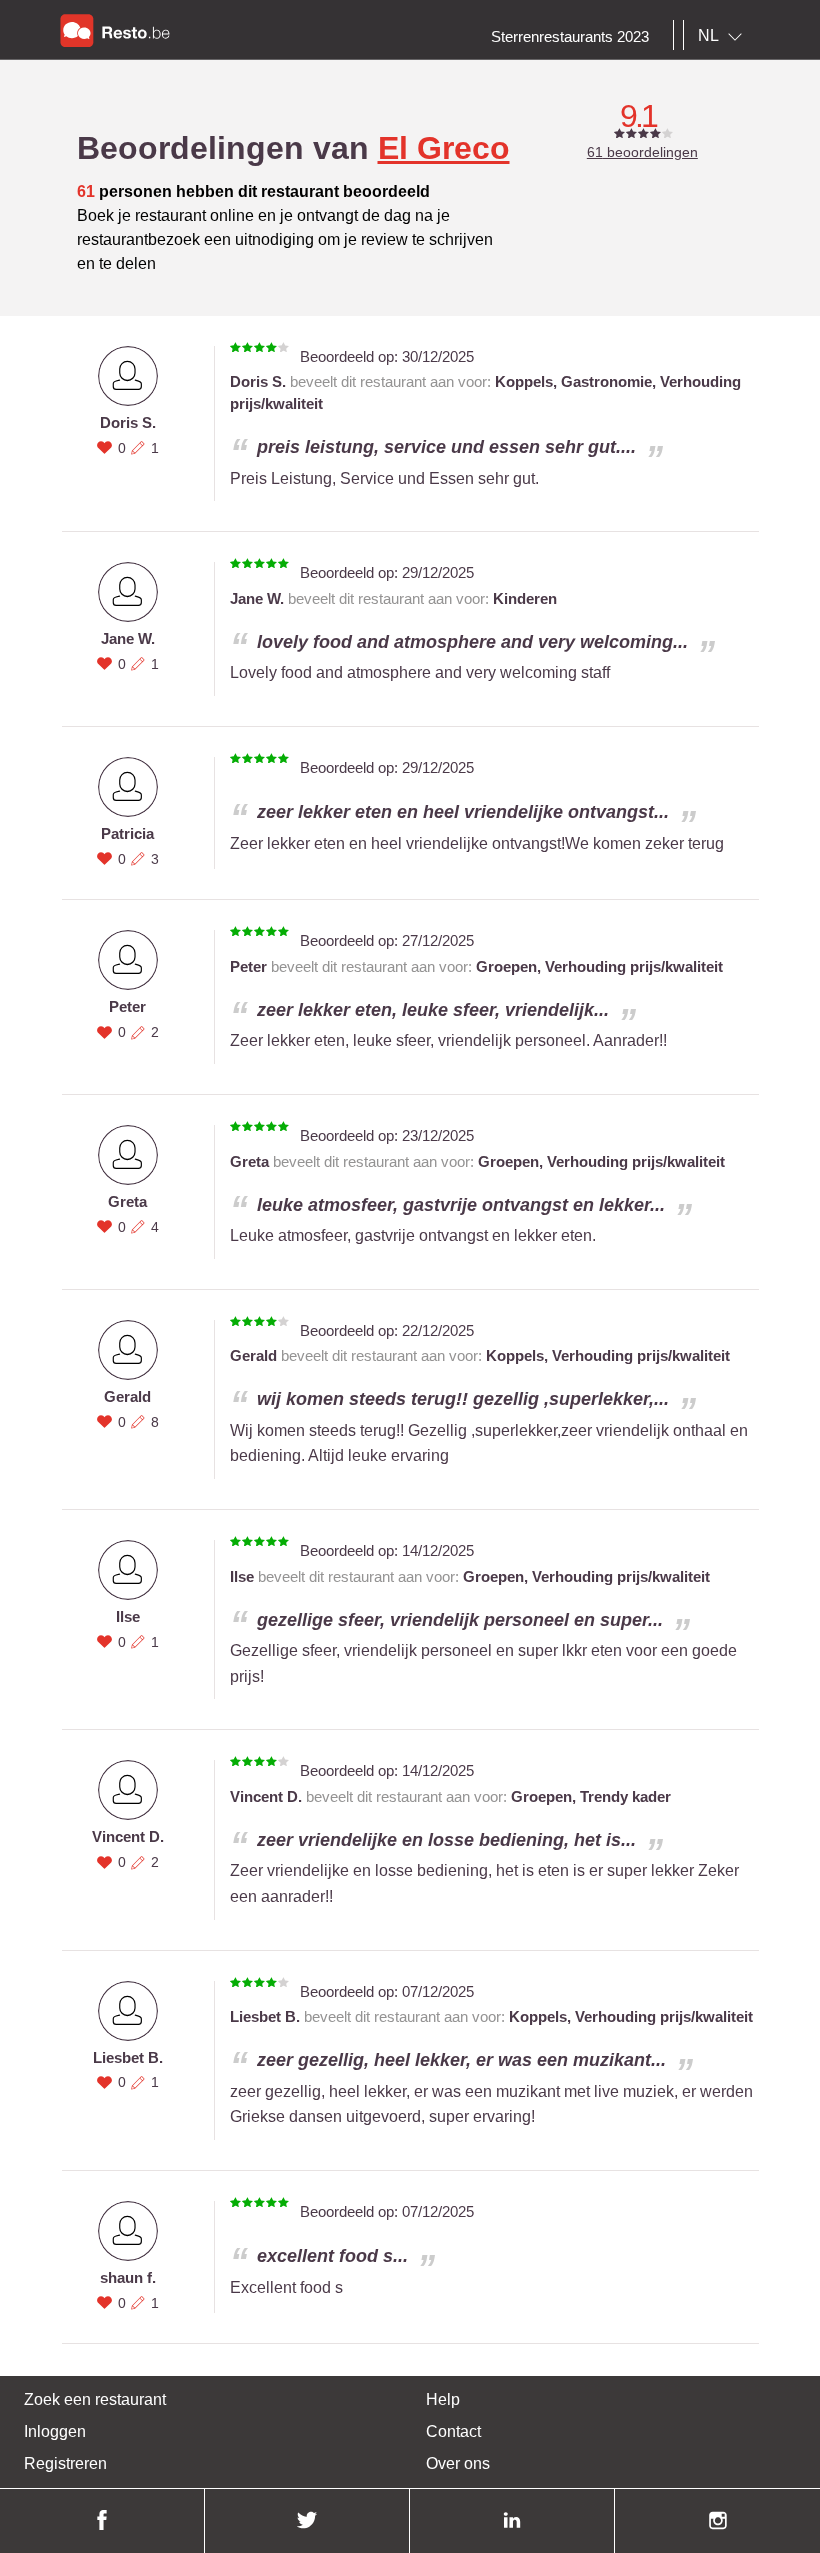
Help (443, 2399)
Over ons (458, 2463)
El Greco (444, 148)
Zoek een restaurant (95, 2399)
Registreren (65, 2463)
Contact (453, 2431)
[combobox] (724, 36)
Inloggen (55, 2431)
